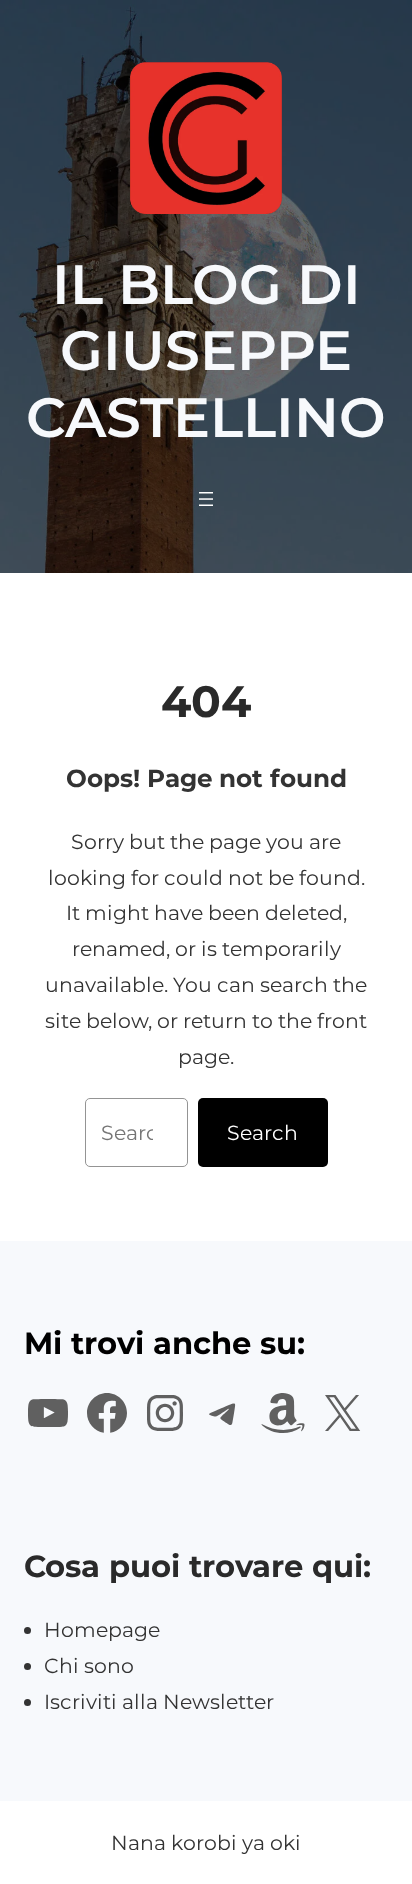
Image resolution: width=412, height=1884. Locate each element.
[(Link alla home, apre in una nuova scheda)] (206, 138)
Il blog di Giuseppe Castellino (206, 350)
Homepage (102, 1629)
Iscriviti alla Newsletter (159, 1701)
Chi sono (89, 1665)
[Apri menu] (206, 499)
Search (262, 1132)
